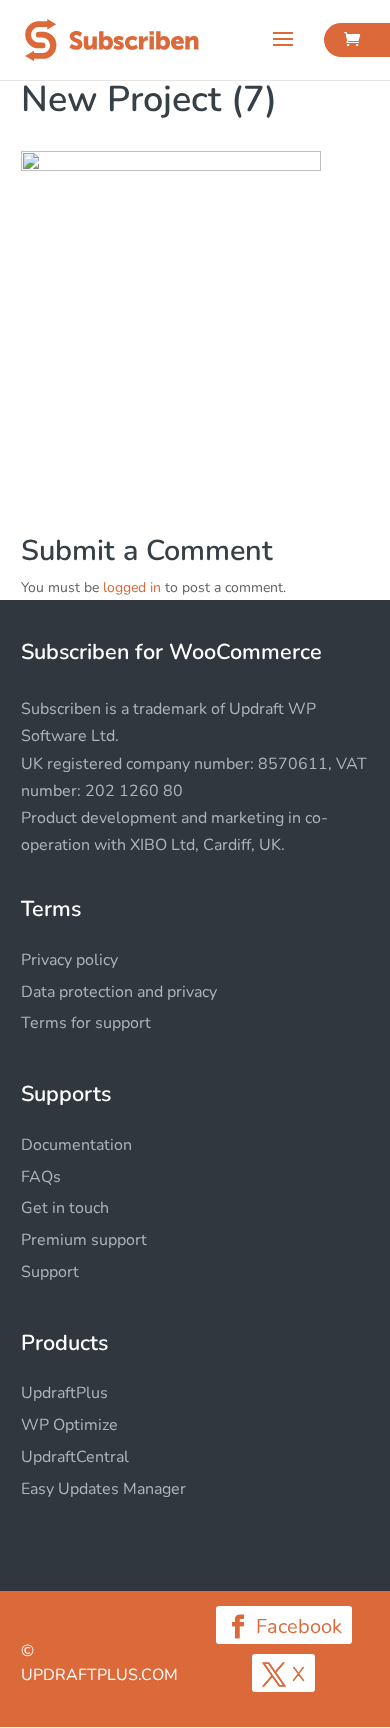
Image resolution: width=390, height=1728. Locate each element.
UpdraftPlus (64, 1393)
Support (50, 1272)
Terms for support (86, 1023)
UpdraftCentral (75, 1457)
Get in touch (65, 1208)
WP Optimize (69, 1425)
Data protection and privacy (119, 992)
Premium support (84, 1240)
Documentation (76, 1145)
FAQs (41, 1177)
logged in (132, 587)
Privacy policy (69, 960)
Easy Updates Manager (103, 1489)
